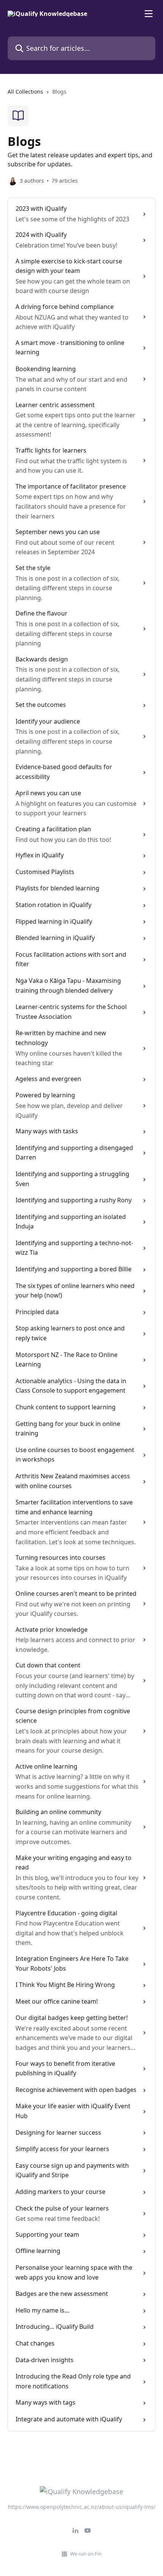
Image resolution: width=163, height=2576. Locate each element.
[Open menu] (149, 14)
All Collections (25, 92)
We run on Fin (86, 2554)
